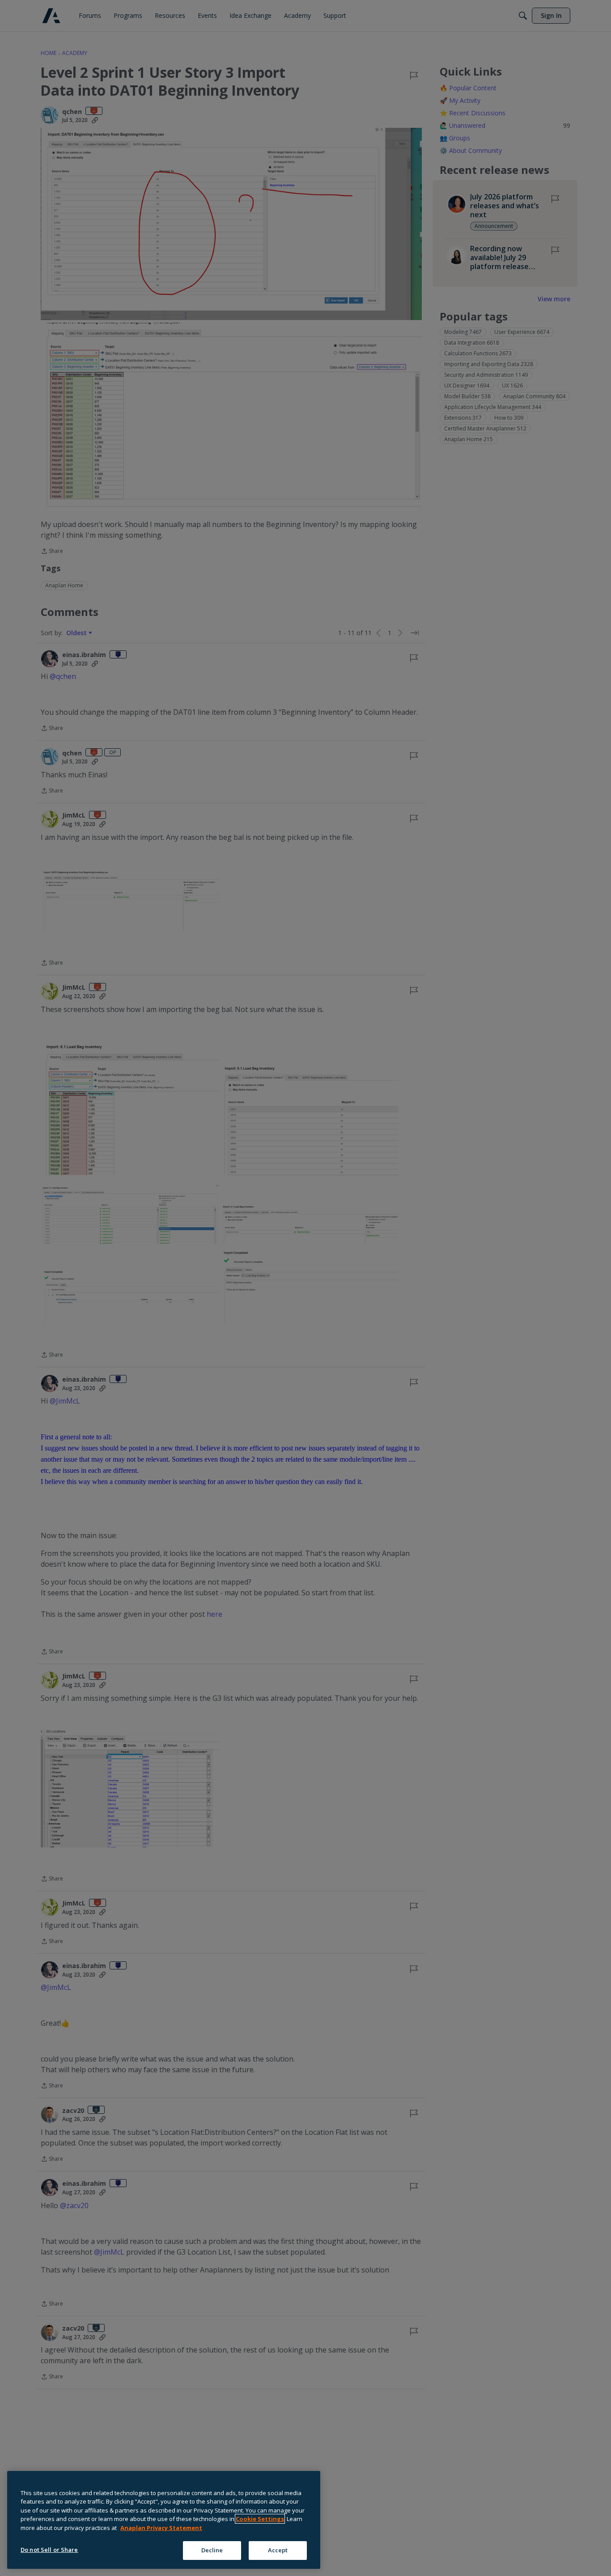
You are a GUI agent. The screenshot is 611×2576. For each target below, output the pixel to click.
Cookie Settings (260, 2519)
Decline (212, 2550)
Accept (278, 2550)
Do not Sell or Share (49, 2550)
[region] (164, 2520)
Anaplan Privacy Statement (161, 2528)
